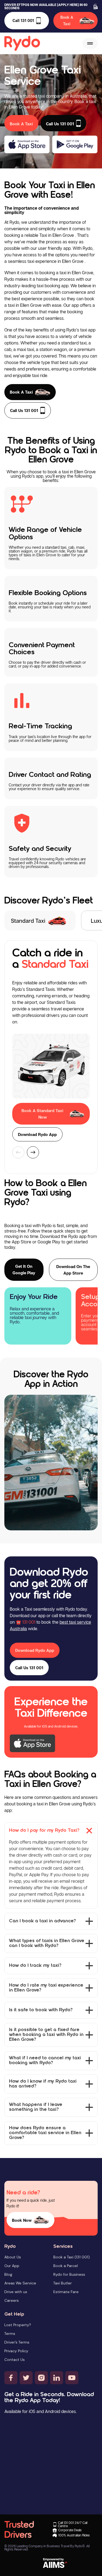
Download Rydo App (37, 1134)
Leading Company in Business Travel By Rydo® (51, 2546)
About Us (13, 2257)
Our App (12, 2266)
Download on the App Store (73, 1270)
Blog (8, 2274)
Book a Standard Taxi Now (42, 1114)
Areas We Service (20, 2283)
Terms (10, 2334)
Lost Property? (18, 2325)
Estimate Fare (66, 2292)
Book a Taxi (21, 392)
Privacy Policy (16, 2351)
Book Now (22, 2220)
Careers (12, 2300)
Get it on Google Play (24, 1269)
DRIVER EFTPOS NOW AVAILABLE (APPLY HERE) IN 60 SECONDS (46, 7)
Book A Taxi (67, 20)
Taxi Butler (63, 2283)
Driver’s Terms (17, 2342)
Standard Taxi (28, 921)
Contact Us (15, 2360)
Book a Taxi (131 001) (72, 2257)
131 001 (29, 1622)
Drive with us (16, 2292)
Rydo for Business (69, 2274)
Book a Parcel (66, 2266)
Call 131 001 (23, 20)
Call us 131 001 (24, 410)
